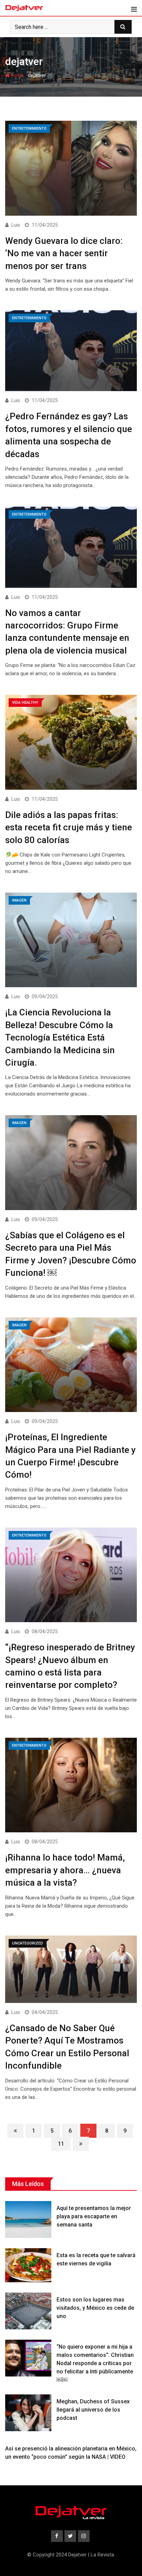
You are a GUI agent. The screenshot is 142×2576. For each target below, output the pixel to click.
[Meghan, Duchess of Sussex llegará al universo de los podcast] (28, 2413)
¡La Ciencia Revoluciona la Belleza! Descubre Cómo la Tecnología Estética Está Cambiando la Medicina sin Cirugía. (60, 1037)
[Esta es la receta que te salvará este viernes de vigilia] (28, 2265)
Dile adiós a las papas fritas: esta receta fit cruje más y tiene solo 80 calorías (69, 827)
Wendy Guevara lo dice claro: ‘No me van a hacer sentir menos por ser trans (64, 253)
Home (17, 75)
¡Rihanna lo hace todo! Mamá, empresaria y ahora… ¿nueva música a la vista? (65, 1870)
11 (61, 2144)
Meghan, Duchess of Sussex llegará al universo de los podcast (94, 2410)
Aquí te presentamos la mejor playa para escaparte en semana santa (94, 2216)
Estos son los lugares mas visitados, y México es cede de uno (95, 2308)
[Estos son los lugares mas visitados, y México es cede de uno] (28, 2311)
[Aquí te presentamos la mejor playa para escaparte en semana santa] (28, 2219)
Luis (16, 225)
